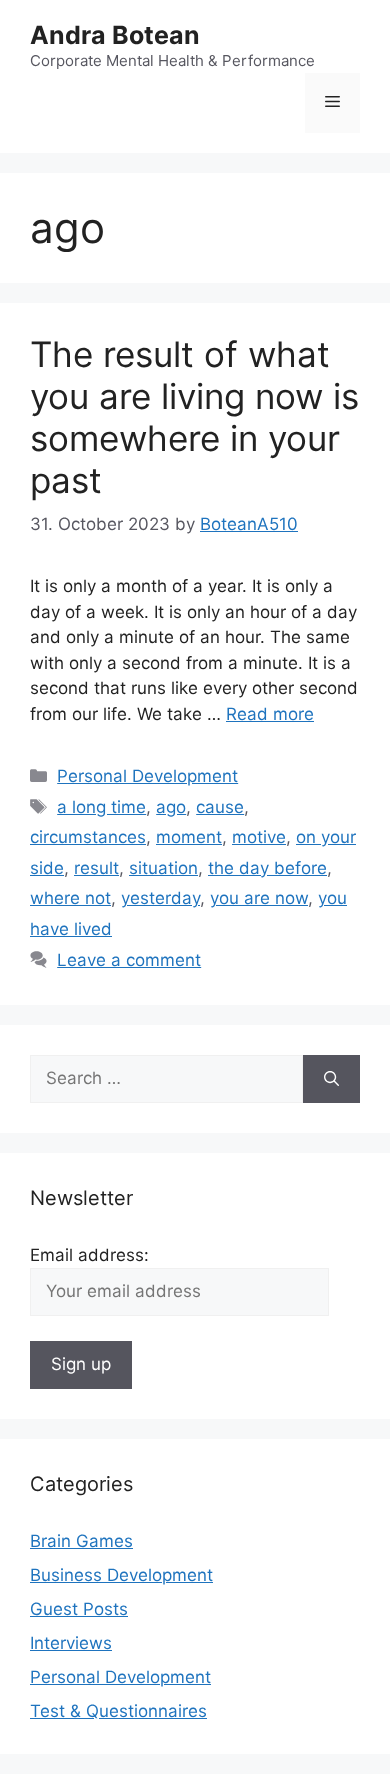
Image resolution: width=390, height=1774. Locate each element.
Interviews (71, 1643)
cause (220, 807)
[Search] (331, 1079)
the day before (267, 868)
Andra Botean (115, 35)
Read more (270, 714)
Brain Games (81, 1541)
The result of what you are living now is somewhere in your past (194, 417)
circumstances (88, 837)
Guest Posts (79, 1609)
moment (189, 837)
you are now (259, 898)
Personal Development (147, 776)
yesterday (160, 898)
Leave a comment (129, 960)
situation (163, 868)
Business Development (121, 1575)
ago (171, 807)
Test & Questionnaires (118, 1711)
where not (70, 898)
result (96, 868)
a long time (101, 807)
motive (259, 837)
